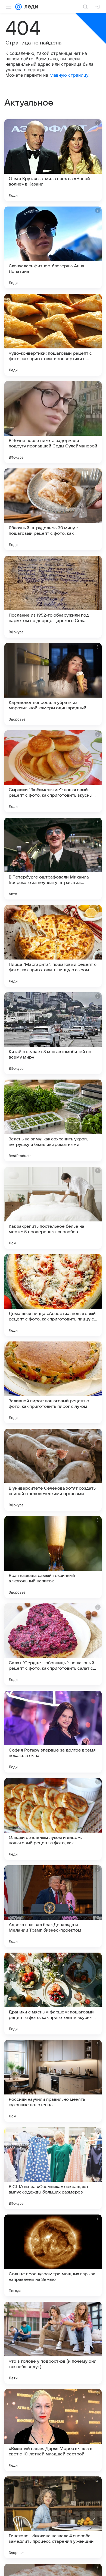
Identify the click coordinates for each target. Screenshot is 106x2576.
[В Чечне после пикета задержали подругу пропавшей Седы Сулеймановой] (53, 422)
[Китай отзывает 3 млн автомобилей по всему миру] (53, 1033)
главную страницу (69, 75)
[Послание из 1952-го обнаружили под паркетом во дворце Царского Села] (53, 597)
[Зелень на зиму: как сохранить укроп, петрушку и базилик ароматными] (53, 1120)
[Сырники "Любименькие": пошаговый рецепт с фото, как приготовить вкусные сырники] (53, 771)
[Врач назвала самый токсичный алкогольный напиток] (53, 1557)
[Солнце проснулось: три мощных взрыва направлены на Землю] (53, 2255)
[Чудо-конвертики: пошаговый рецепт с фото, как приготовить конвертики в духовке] (53, 335)
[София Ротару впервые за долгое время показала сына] (53, 1732)
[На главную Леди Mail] (30, 7)
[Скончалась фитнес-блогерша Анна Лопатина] (53, 247)
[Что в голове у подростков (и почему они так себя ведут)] (53, 2343)
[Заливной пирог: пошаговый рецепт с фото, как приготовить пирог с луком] (53, 1382)
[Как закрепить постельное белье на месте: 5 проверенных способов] (53, 1208)
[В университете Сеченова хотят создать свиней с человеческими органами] (53, 1470)
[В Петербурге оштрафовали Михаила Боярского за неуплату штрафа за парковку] (53, 859)
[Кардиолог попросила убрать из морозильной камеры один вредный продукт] (53, 684)
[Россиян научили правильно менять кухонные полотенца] (53, 2081)
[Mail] (18, 7)
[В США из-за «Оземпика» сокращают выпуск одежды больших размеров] (53, 2168)
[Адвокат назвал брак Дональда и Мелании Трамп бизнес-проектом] (53, 1906)
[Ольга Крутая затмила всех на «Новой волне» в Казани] (53, 160)
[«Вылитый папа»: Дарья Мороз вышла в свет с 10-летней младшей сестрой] (53, 2430)
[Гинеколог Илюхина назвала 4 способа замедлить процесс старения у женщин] (53, 2517)
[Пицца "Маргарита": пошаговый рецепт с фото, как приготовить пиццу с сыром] (53, 946)
